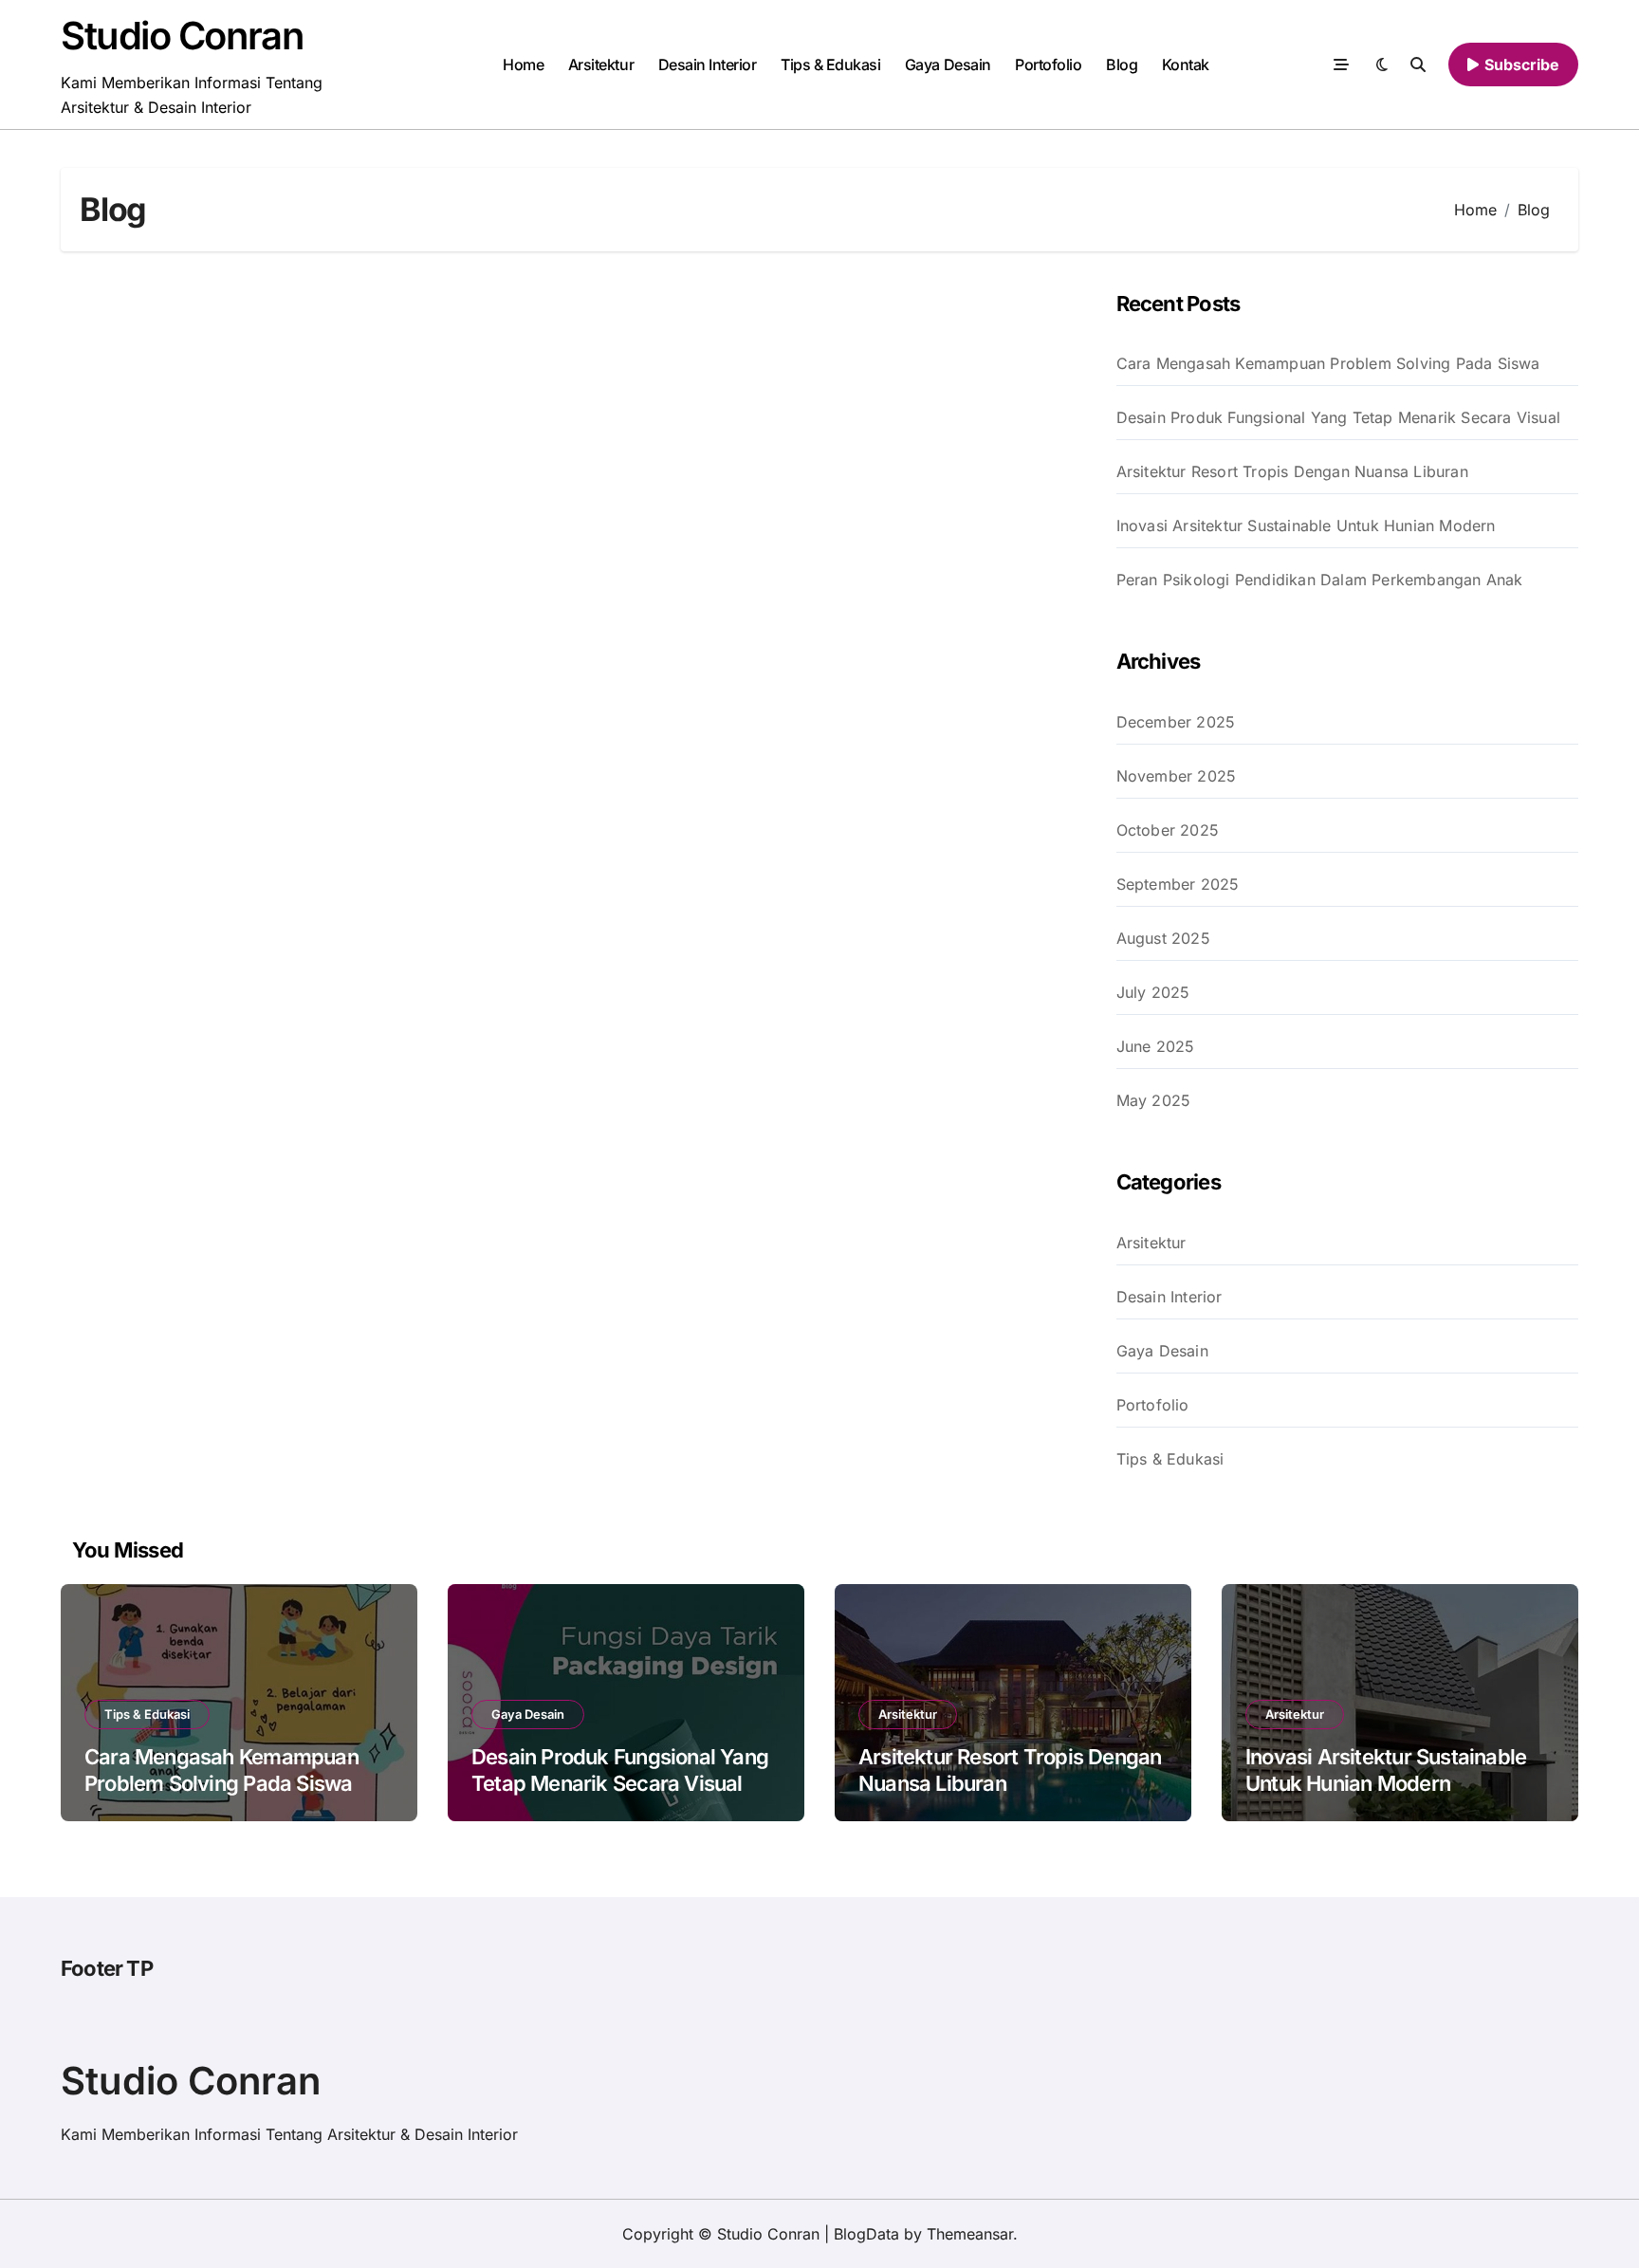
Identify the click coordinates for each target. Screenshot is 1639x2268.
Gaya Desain (948, 65)
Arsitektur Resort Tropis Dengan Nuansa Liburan (1292, 471)
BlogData (866, 2234)
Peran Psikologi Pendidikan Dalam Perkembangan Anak (1320, 580)
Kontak (1186, 65)
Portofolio (1048, 65)
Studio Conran (182, 36)
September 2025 (1178, 884)
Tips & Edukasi (830, 65)
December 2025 (1176, 722)
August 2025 (1163, 938)
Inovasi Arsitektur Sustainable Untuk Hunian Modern (1306, 526)
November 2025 (1177, 776)
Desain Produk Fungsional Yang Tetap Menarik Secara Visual (1338, 417)
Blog (1122, 65)
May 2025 (1154, 1100)
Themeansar (970, 2234)
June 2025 (1156, 1046)
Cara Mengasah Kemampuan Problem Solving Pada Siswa (1328, 363)
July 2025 (1153, 992)
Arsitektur (601, 65)
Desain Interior (708, 65)
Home (523, 65)
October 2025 (1168, 830)
